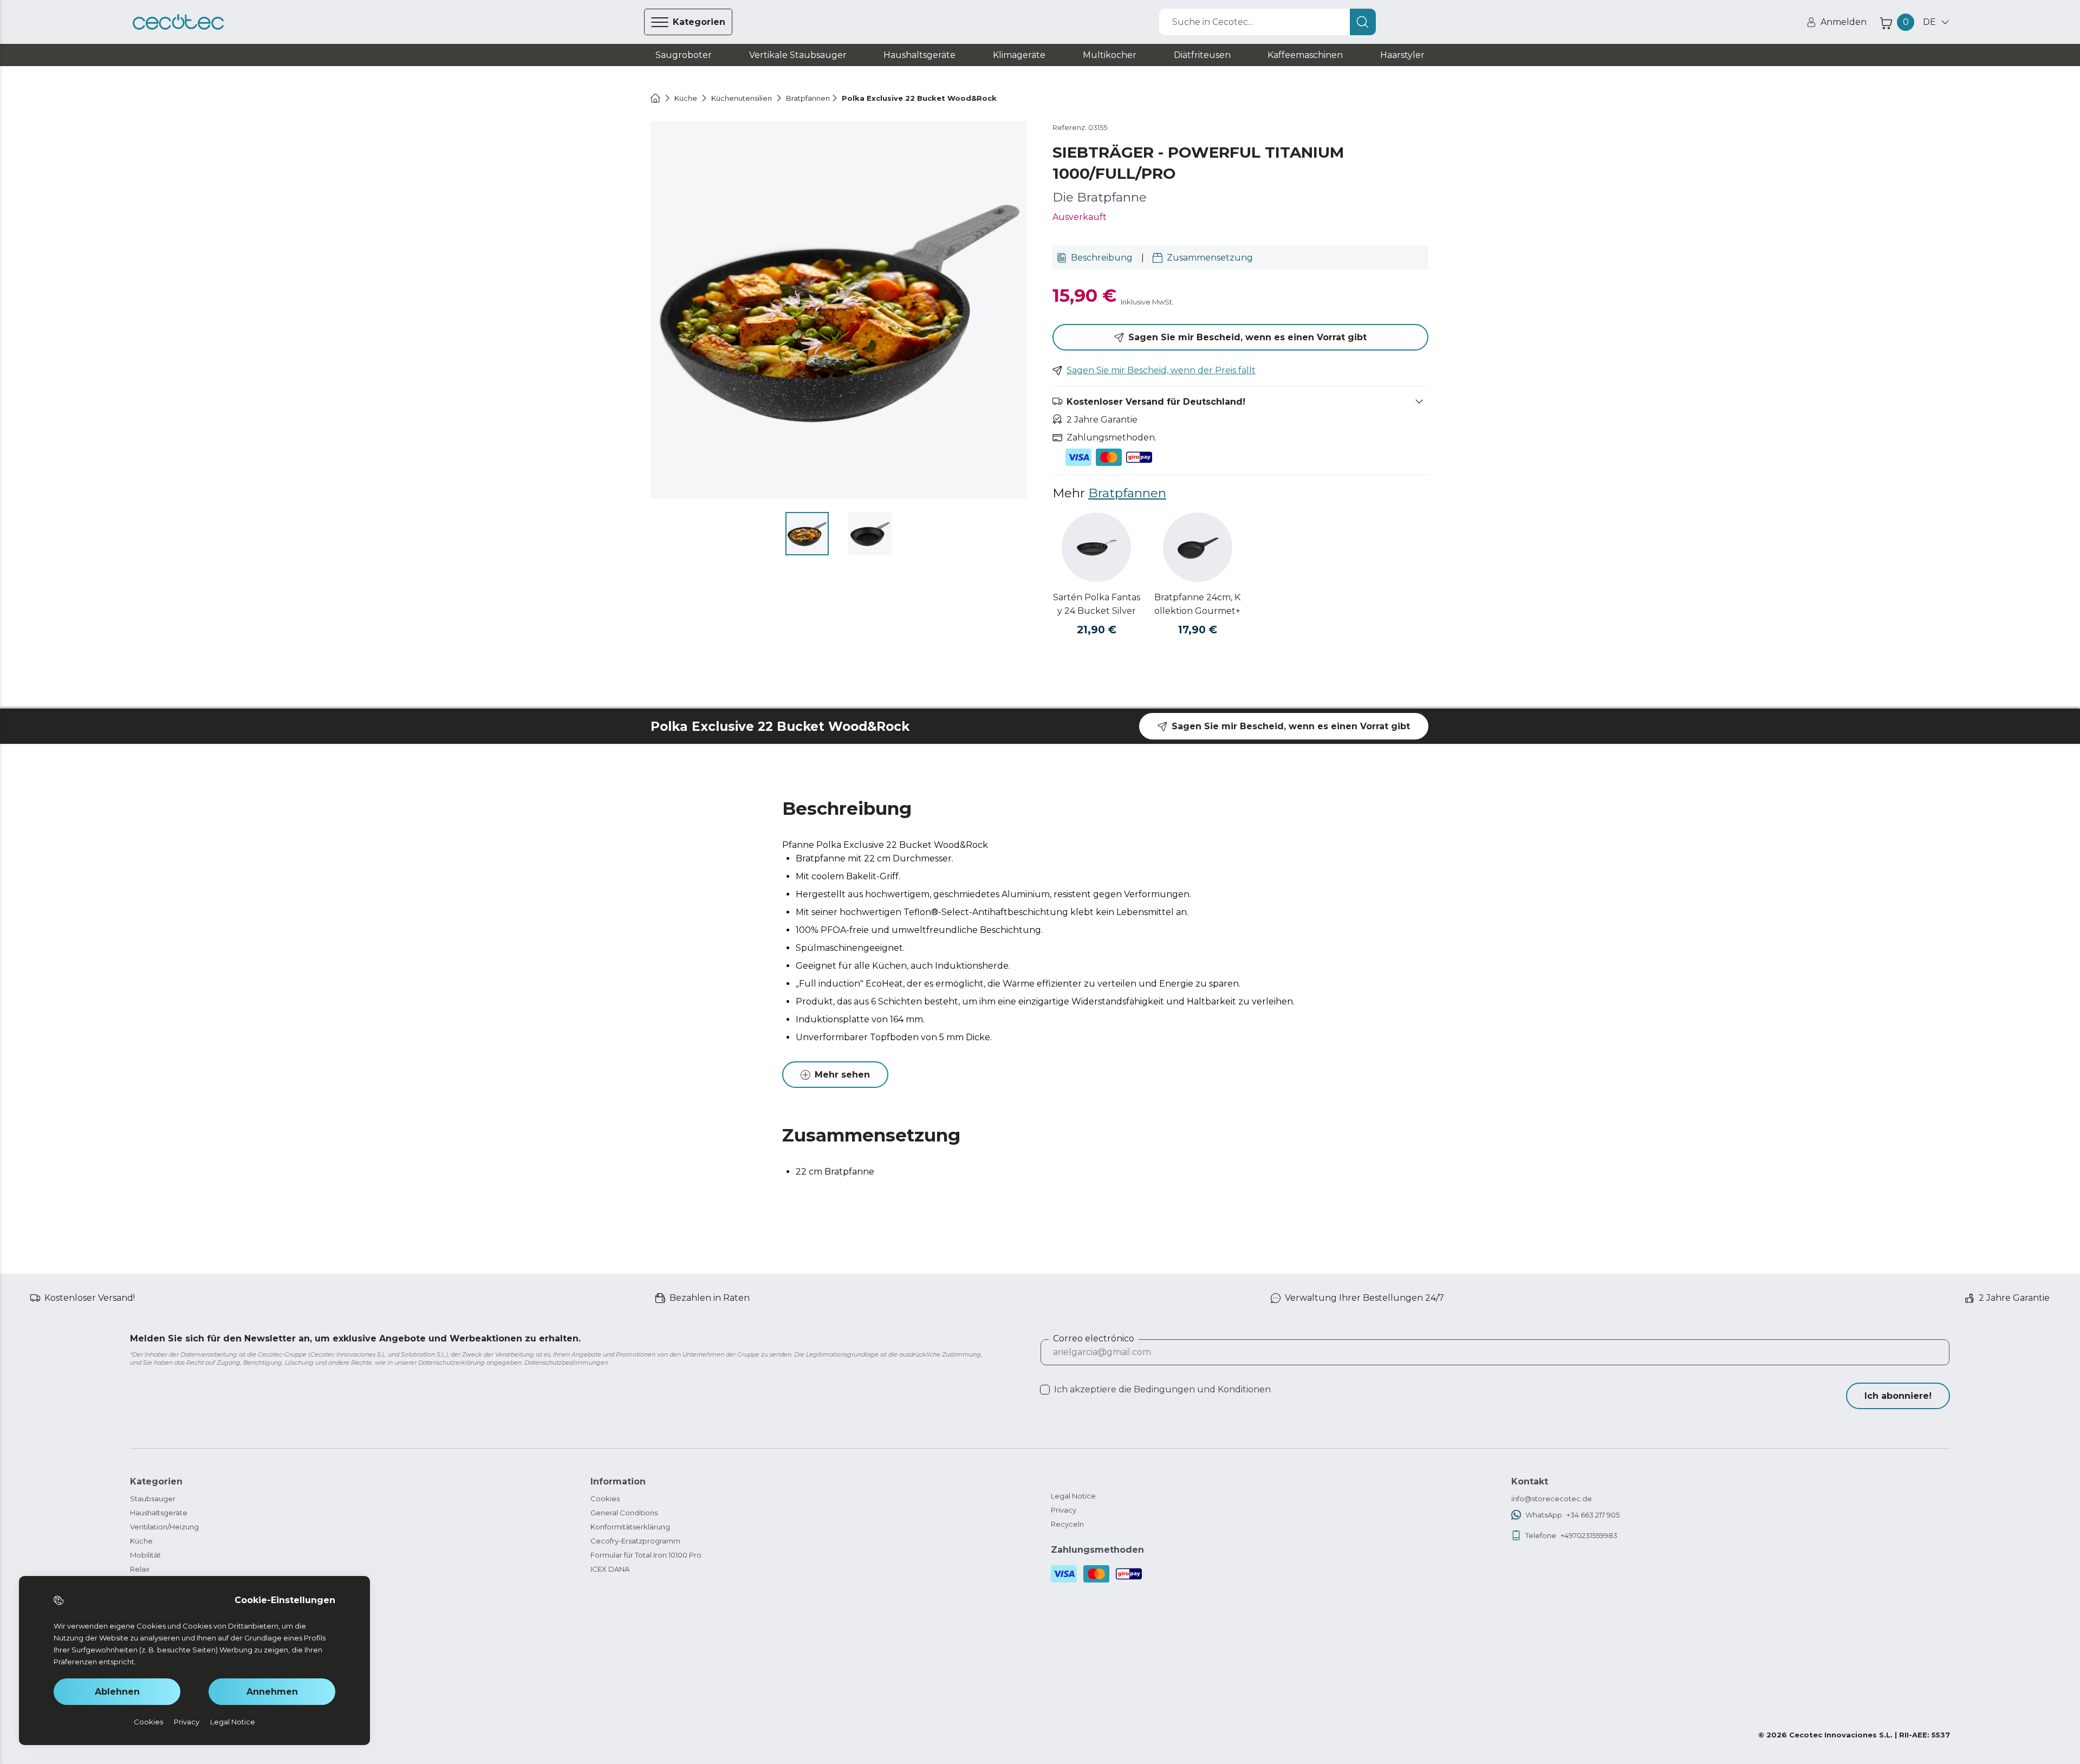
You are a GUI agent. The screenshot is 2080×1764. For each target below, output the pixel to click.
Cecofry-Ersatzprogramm (635, 1541)
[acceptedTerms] (1045, 1390)
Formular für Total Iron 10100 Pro (646, 1555)
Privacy (1064, 1510)
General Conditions (624, 1513)
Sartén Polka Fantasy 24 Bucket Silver (1097, 604)
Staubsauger (153, 1499)
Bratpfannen (1127, 493)
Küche (141, 1541)
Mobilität (145, 1555)
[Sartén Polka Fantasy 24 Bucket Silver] (1096, 547)
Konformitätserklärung (630, 1527)
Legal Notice (1073, 1496)
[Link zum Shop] (178, 22)
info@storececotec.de (1552, 1499)
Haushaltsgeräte (159, 1513)
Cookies (605, 1499)
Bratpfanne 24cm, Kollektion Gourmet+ (1197, 604)
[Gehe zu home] (655, 98)
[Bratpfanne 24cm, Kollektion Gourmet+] (1198, 547)
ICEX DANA (610, 1569)
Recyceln (1067, 1524)
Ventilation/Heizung (164, 1527)
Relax (140, 1569)
